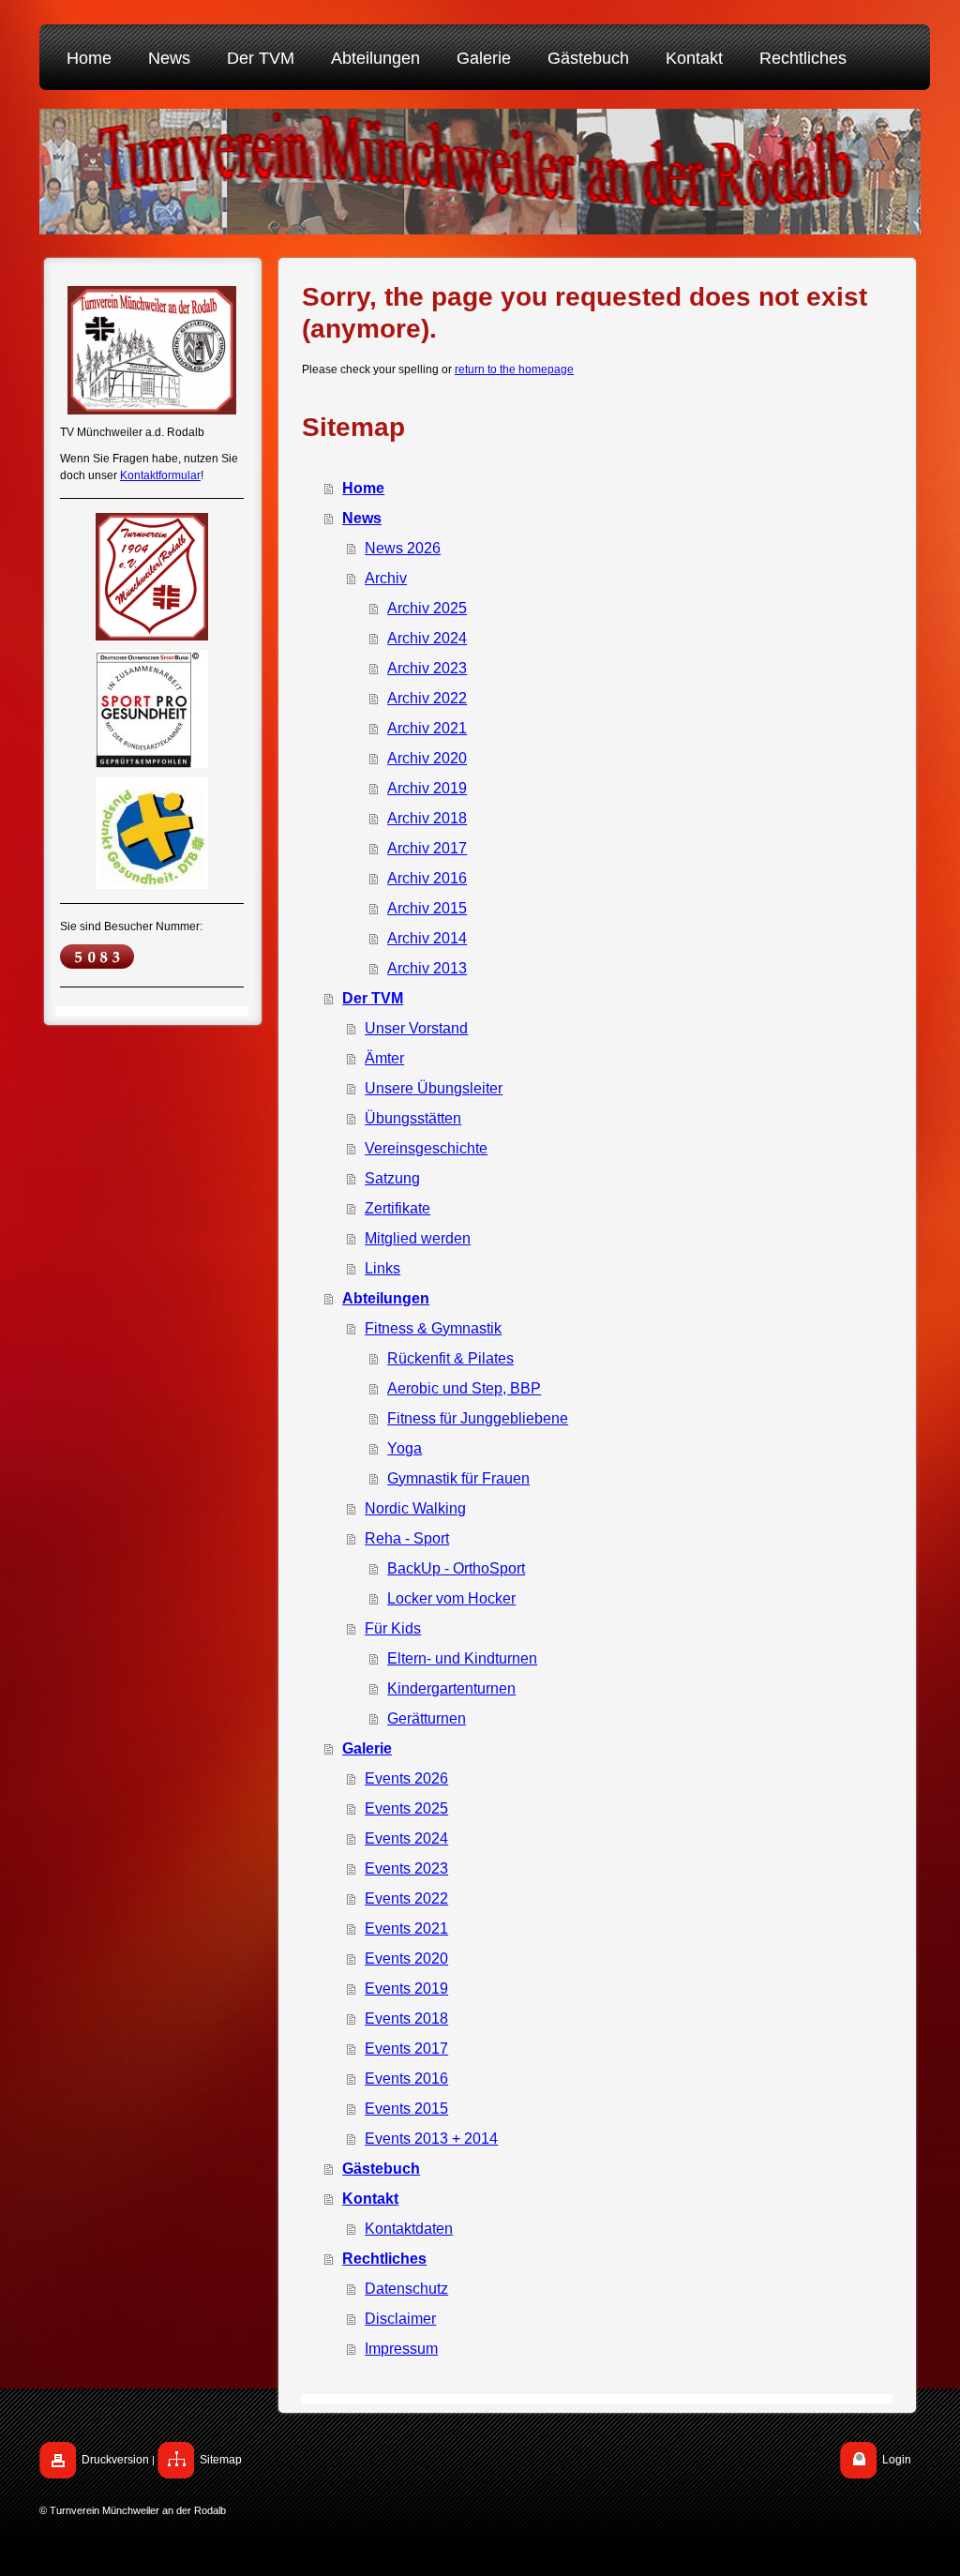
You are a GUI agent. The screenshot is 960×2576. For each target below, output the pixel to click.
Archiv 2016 (427, 878)
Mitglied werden (418, 1238)
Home (363, 488)
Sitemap (221, 2460)
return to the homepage (514, 369)
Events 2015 (406, 2109)
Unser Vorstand (416, 1028)
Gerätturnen (427, 1718)
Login (897, 2460)
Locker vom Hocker (451, 1598)
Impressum (401, 2349)
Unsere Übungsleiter (434, 1088)
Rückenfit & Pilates (450, 1358)
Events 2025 (406, 1808)
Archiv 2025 (427, 608)
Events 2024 (406, 1838)
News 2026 (403, 548)
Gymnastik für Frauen (458, 1478)
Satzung (392, 1178)
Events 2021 (406, 1928)
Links (382, 1268)
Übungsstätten (413, 1118)
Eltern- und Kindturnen (462, 1658)
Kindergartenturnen (451, 1688)
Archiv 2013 (427, 968)
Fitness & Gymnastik (433, 1328)
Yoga (405, 1448)
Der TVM (373, 998)
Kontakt (370, 2199)
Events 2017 (406, 2049)
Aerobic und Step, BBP (464, 1388)
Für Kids (393, 1628)
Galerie (367, 1748)
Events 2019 (406, 1988)
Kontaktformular (160, 475)
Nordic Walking (415, 1508)
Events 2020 (406, 1958)
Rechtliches (384, 2259)
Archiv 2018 (427, 818)
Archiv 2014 (427, 938)
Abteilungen (386, 1298)
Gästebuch (381, 2169)
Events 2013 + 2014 (431, 2139)
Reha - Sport (407, 1538)
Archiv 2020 (427, 758)
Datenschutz (406, 2289)
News (362, 518)
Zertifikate (397, 1208)
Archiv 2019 (427, 788)
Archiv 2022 (427, 698)
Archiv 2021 (427, 728)
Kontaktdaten (409, 2229)
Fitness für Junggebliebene (478, 1418)
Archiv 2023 (427, 668)
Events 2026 (406, 1778)
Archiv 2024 (427, 638)
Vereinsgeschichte (426, 1148)
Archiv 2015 (427, 908)
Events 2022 (406, 1898)
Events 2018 (406, 2019)
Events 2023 (406, 1868)
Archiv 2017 (427, 848)
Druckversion (115, 2460)
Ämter (384, 1058)
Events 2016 (406, 2079)
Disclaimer (400, 2319)
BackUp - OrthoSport (456, 1568)
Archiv (386, 578)
